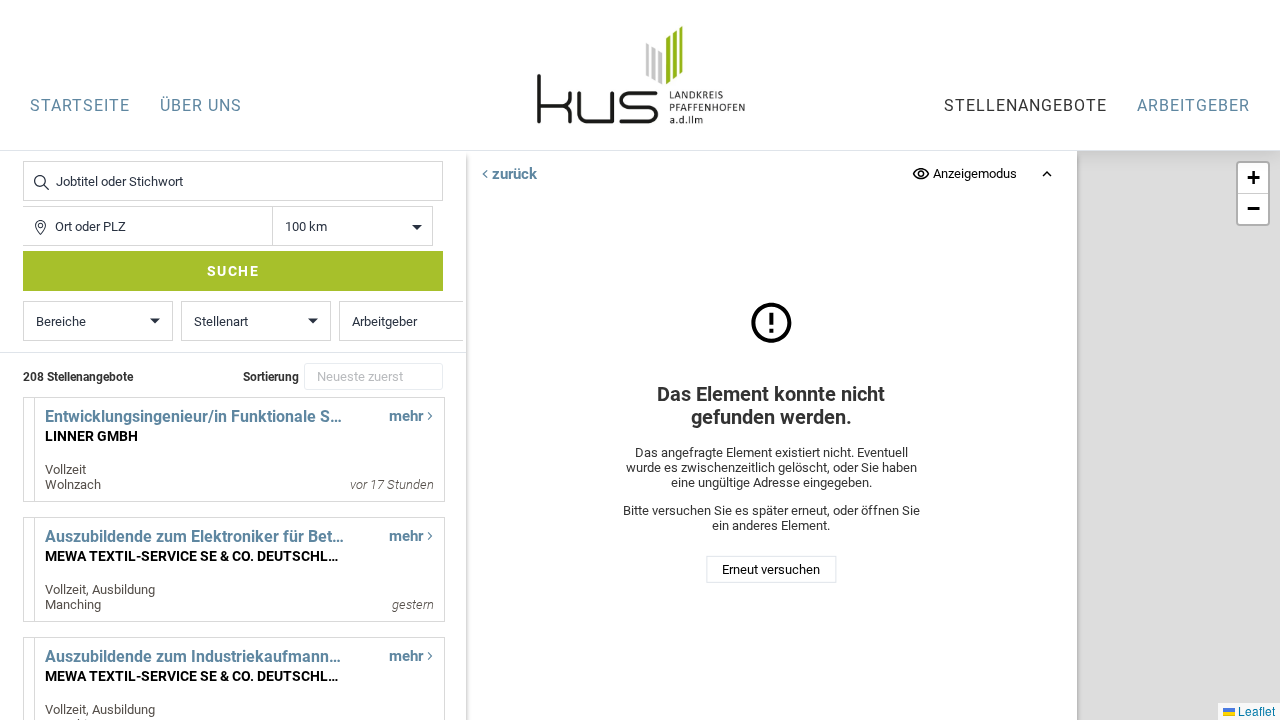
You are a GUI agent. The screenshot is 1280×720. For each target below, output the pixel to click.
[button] (1253, 178)
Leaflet (1255, 710)
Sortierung (271, 377)
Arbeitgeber (1193, 105)
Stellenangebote (1025, 105)
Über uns (201, 105)
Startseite (80, 105)
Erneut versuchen (771, 569)
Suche (233, 271)
